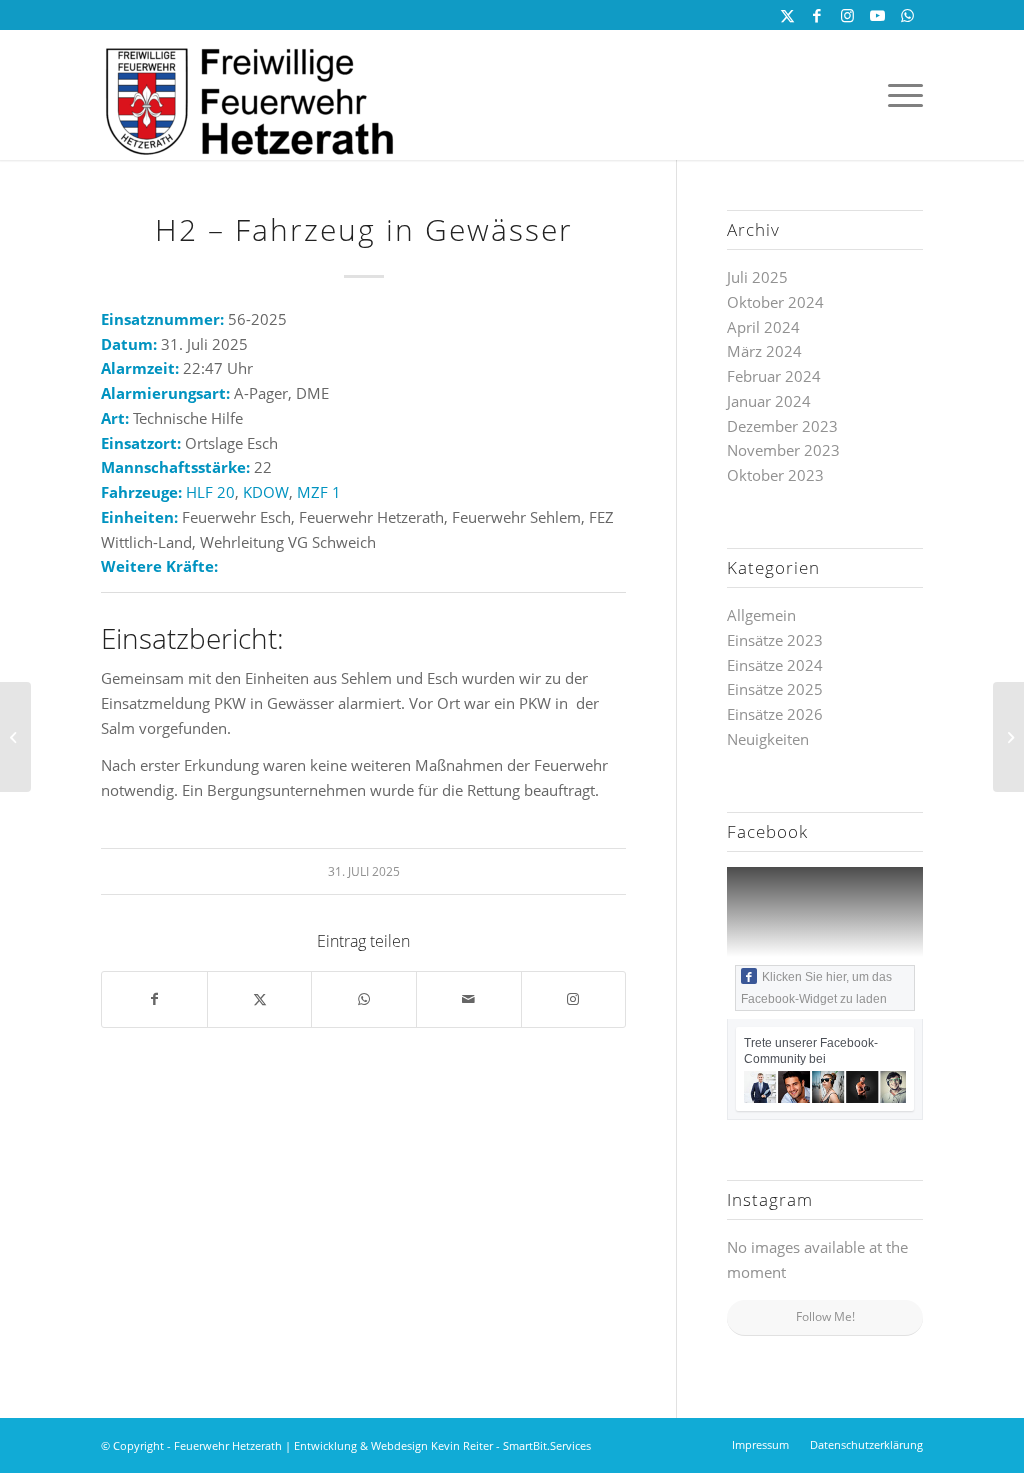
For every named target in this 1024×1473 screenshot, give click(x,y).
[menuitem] (899, 95)
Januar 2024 (769, 401)
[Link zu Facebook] (817, 15)
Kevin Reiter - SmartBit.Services (511, 1445)
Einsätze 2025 (775, 689)
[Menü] (899, 95)
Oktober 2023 (775, 475)
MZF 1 (319, 492)
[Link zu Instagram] (847, 15)
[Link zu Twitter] (787, 15)
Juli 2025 (757, 277)
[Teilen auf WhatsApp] (364, 999)
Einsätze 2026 (775, 714)
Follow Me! (825, 1316)
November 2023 (783, 450)
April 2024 (763, 327)
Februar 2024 (774, 376)
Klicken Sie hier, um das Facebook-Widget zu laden (816, 988)
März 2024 (764, 351)
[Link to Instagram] (574, 999)
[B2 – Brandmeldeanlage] (15, 737)
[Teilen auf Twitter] (260, 999)
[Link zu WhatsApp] (908, 15)
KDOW (266, 492)
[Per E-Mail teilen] (469, 999)
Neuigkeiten (768, 739)
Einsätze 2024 (775, 665)
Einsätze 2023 (775, 640)
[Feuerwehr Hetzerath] (251, 95)
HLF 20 (210, 492)
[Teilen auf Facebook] (154, 999)
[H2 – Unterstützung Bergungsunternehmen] (1008, 737)
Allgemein (761, 615)
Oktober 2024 (775, 302)
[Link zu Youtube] (877, 15)
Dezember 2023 (782, 426)
